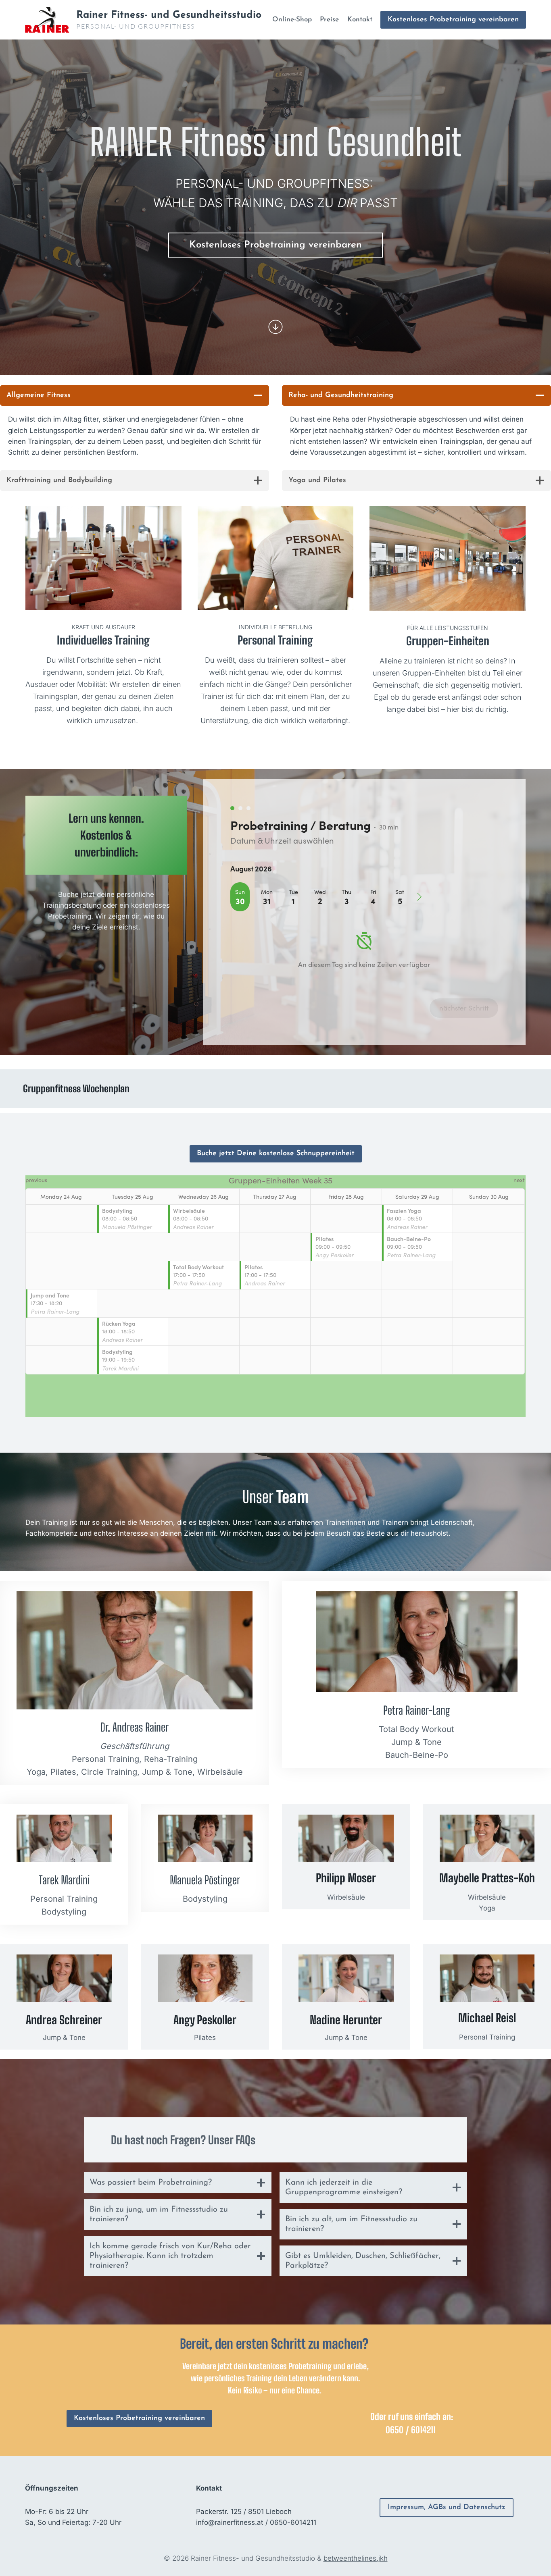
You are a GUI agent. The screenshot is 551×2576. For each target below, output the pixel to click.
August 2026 (251, 868)
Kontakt (360, 20)
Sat (400, 892)
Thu (346, 892)
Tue (293, 892)
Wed (320, 892)
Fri (373, 892)
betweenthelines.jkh (356, 2558)
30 (240, 901)
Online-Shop (292, 20)
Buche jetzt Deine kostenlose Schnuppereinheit (276, 1154)
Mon (267, 892)
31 (267, 901)
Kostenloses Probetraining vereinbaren (453, 20)
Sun (240, 892)
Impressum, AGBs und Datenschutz (447, 2507)
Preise (329, 20)
